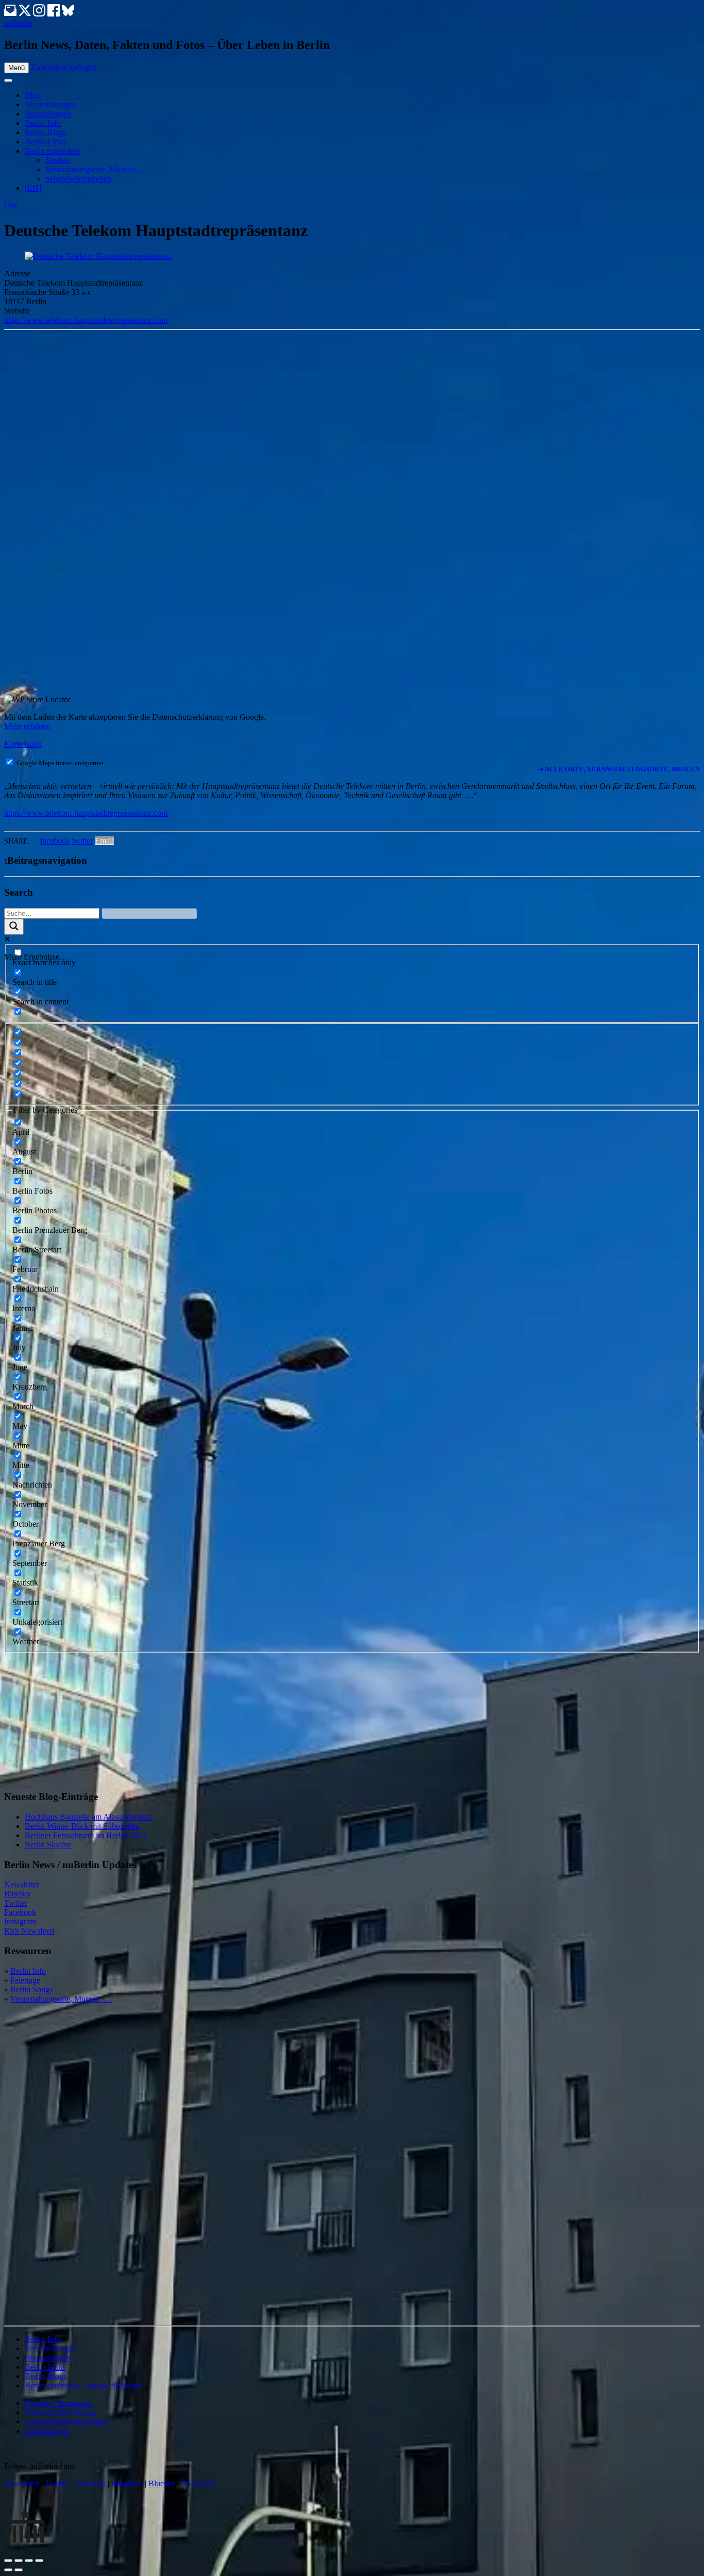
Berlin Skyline (48, 1845)
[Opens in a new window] (26, 14)
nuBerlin (18, 23)
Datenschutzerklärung (60, 2412)
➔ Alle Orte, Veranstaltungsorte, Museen (619, 769)
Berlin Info (28, 1971)
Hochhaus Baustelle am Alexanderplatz (89, 1817)
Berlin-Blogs (46, 132)
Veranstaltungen (51, 104)
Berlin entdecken (52, 151)
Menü (16, 68)
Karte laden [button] (23, 744)
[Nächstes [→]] (19, 2570)
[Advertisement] (81, 1717)
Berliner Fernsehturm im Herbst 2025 (86, 1835)
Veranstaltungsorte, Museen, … (96, 169)
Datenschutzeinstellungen (66, 2422)
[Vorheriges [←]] (8, 2570)
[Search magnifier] (14, 927)
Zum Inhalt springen (64, 67)
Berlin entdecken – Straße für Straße (84, 2385)
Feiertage (25, 1980)
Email (104, 841)
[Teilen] (19, 2561)
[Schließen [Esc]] (8, 2561)
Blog (33, 95)
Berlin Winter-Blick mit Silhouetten (82, 1826)
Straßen (58, 160)
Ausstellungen (48, 114)
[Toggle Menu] (8, 80)
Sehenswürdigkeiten (78, 179)
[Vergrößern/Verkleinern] (39, 2561)
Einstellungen (47, 2431)
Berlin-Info (43, 123)
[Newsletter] (10, 14)
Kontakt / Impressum (59, 2403)
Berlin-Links (45, 142)
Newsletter (22, 1884)
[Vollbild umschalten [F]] (29, 2561)
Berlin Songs (31, 1989)
